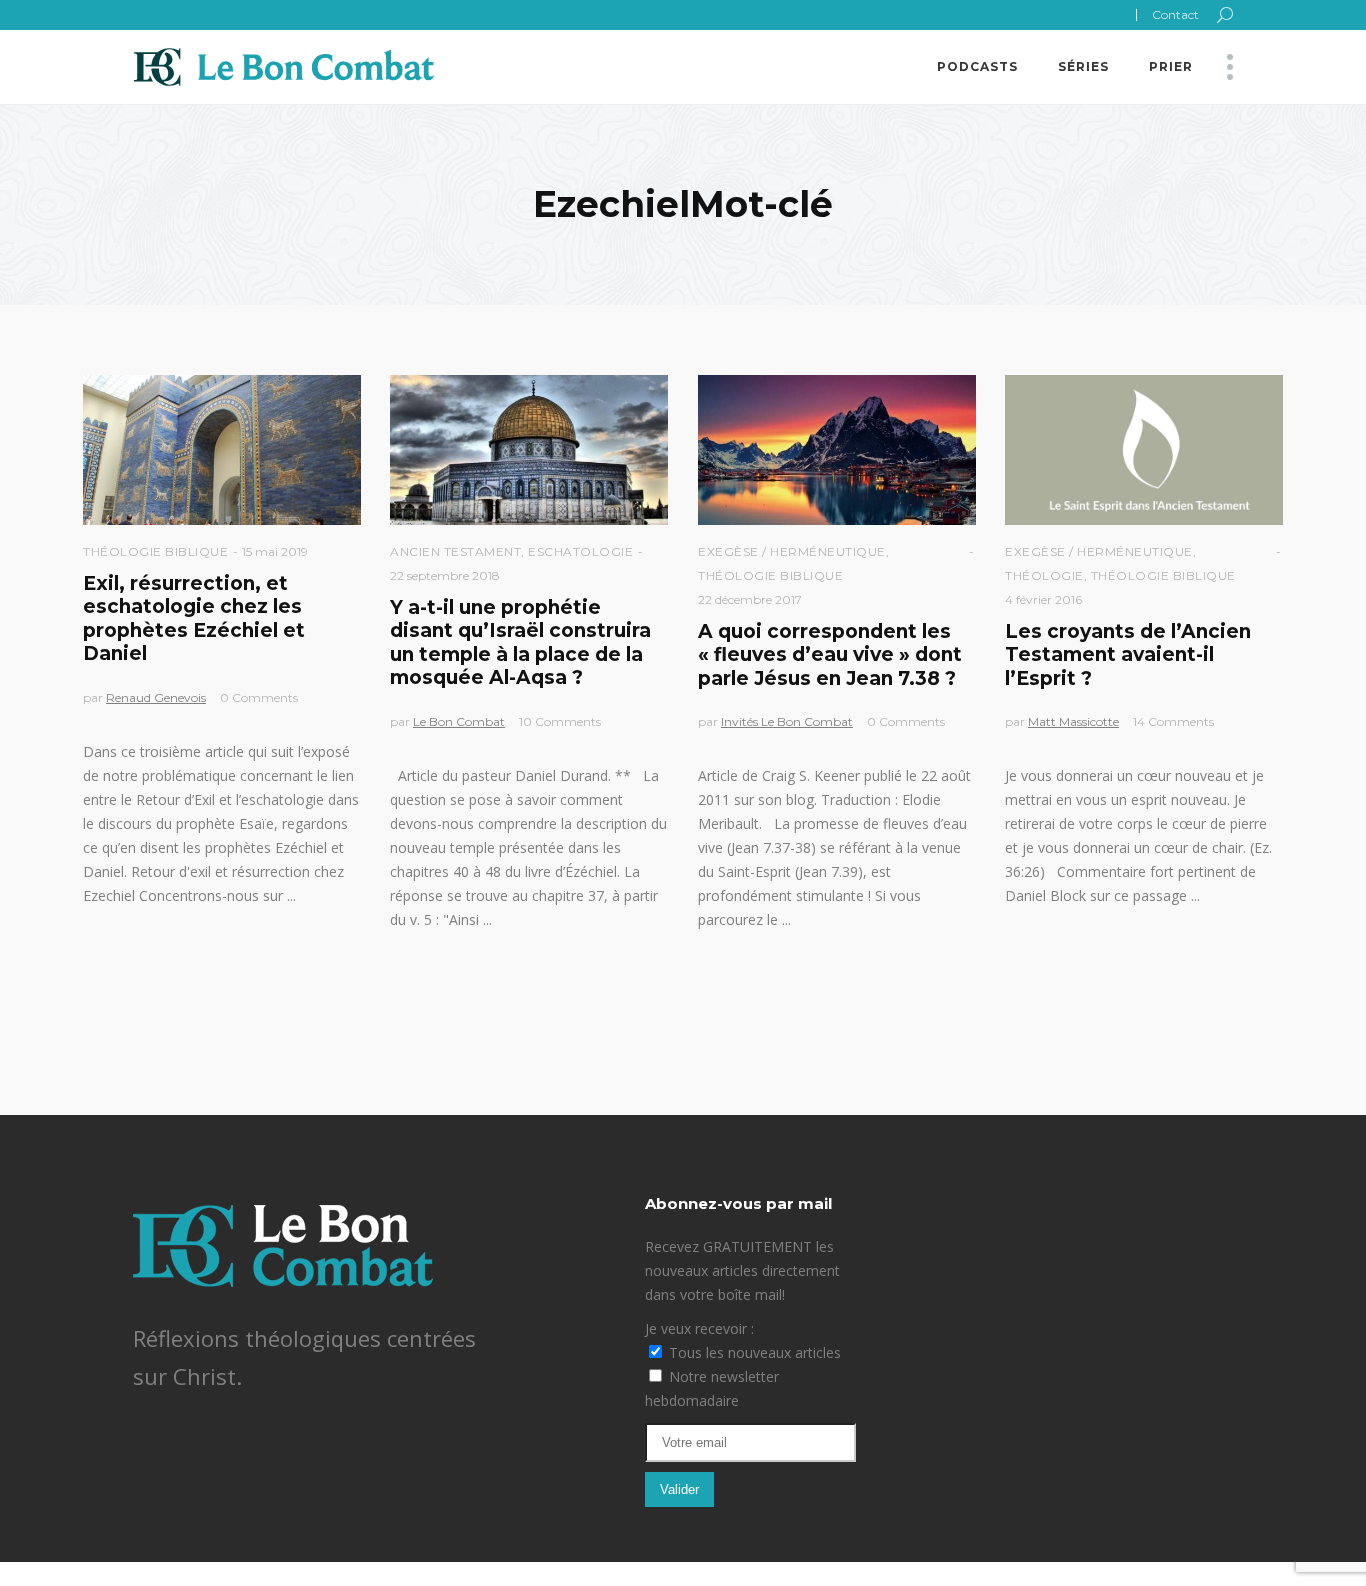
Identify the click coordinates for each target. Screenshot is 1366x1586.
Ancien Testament (455, 551)
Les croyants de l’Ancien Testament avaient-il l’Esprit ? (1128, 655)
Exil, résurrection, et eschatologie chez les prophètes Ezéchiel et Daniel (194, 618)
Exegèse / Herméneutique (792, 551)
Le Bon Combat (459, 721)
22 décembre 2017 (750, 599)
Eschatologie (580, 551)
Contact (1175, 14)
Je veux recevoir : (699, 1328)
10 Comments (560, 721)
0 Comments (259, 697)
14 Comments (1173, 721)
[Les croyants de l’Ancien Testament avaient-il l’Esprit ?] (1144, 450)
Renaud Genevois (156, 697)
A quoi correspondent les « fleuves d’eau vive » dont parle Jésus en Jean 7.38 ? (830, 655)
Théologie (1044, 575)
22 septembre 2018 (445, 575)
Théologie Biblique (155, 551)
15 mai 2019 (275, 551)
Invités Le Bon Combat (787, 721)
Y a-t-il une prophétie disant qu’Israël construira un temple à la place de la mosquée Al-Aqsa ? (520, 642)
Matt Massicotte (1073, 721)
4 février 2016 (1043, 599)
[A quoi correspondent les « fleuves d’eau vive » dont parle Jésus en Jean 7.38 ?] (837, 450)
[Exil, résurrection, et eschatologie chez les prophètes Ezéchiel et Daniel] (222, 450)
